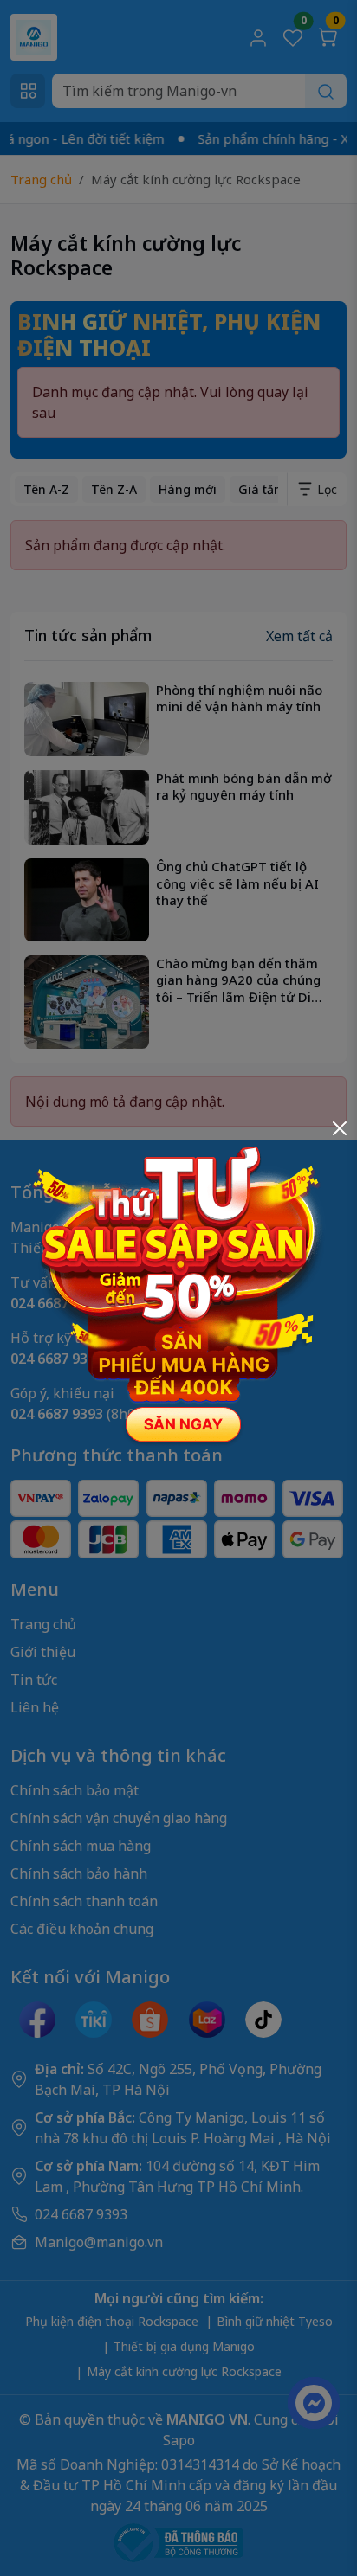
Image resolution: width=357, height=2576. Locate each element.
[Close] (340, 1128)
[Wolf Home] (178, 1287)
